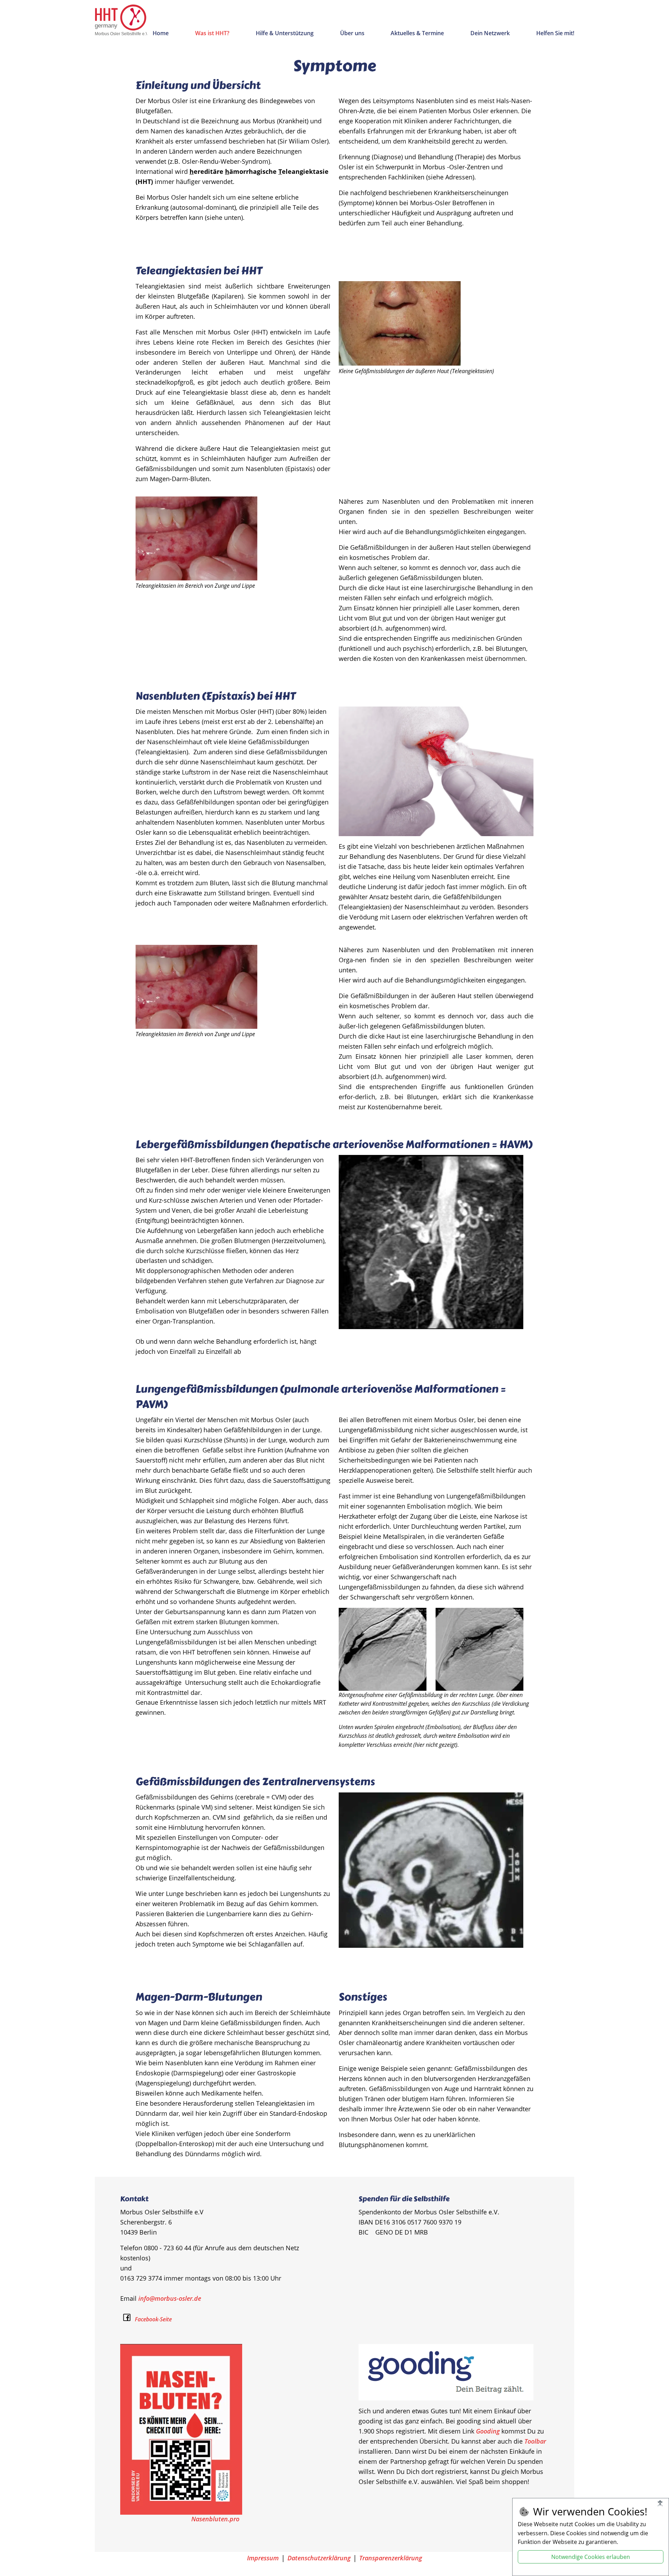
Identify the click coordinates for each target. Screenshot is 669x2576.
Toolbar (535, 2441)
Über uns (352, 33)
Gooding (488, 2431)
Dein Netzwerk (490, 33)
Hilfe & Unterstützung (285, 33)
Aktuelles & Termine (417, 33)
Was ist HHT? (212, 33)
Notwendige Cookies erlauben (591, 2557)
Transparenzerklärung (391, 2558)
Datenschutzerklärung (319, 2558)
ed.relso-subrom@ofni (170, 2298)
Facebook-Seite (153, 2319)
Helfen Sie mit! (555, 33)
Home (161, 33)
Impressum (263, 2558)
